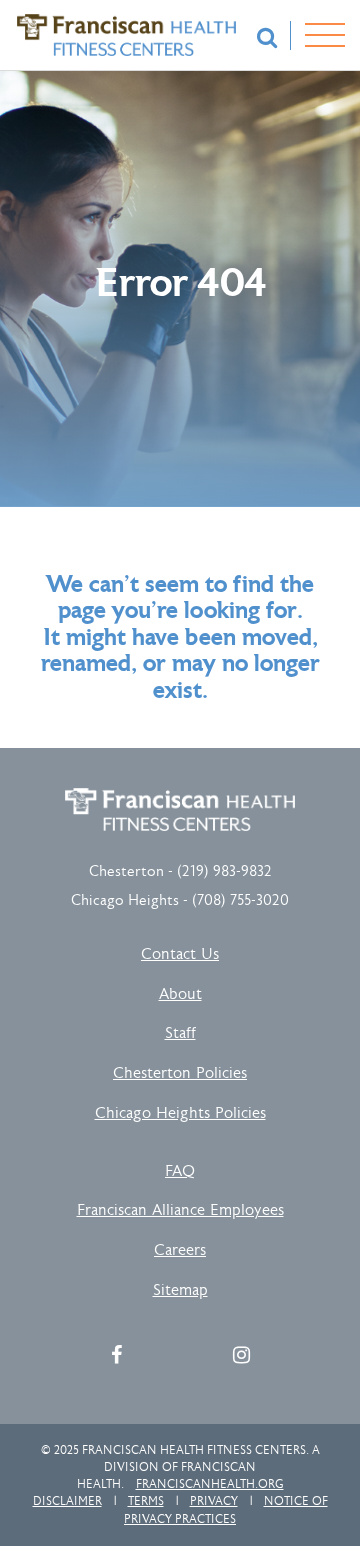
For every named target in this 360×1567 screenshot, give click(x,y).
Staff (180, 1033)
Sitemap (180, 1290)
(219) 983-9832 (224, 871)
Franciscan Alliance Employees (180, 1210)
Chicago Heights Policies (180, 1113)
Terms (146, 1501)
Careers (180, 1250)
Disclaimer (67, 1501)
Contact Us (180, 954)
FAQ (180, 1171)
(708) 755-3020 (240, 900)
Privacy (214, 1501)
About (180, 994)
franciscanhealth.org (210, 1484)
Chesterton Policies (180, 1073)
